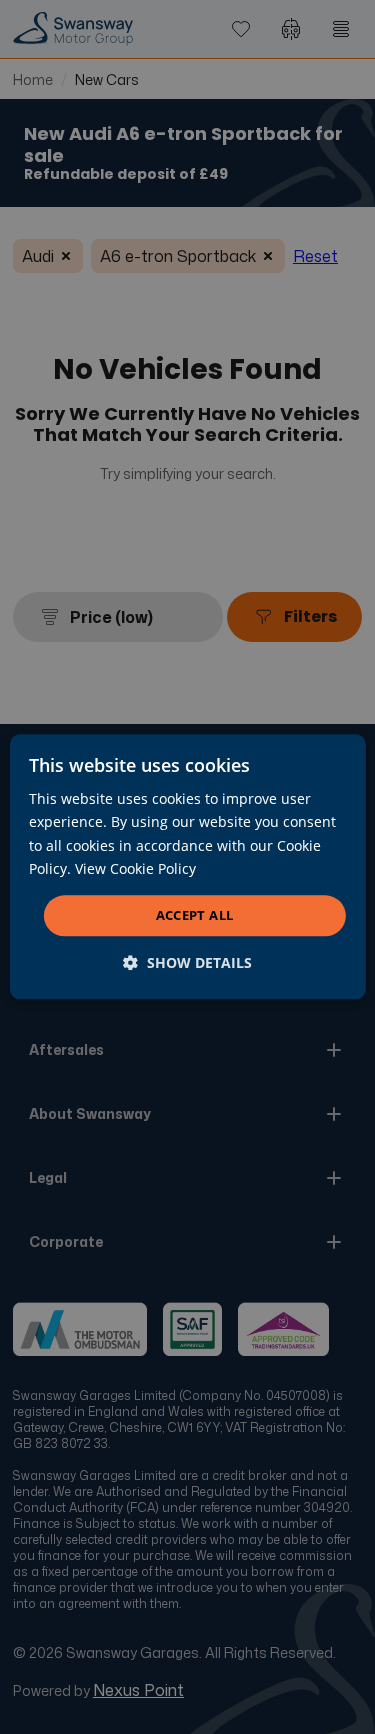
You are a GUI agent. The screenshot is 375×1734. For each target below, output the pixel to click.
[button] (187, 963)
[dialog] (187, 866)
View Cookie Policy (135, 868)
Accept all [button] (195, 915)
